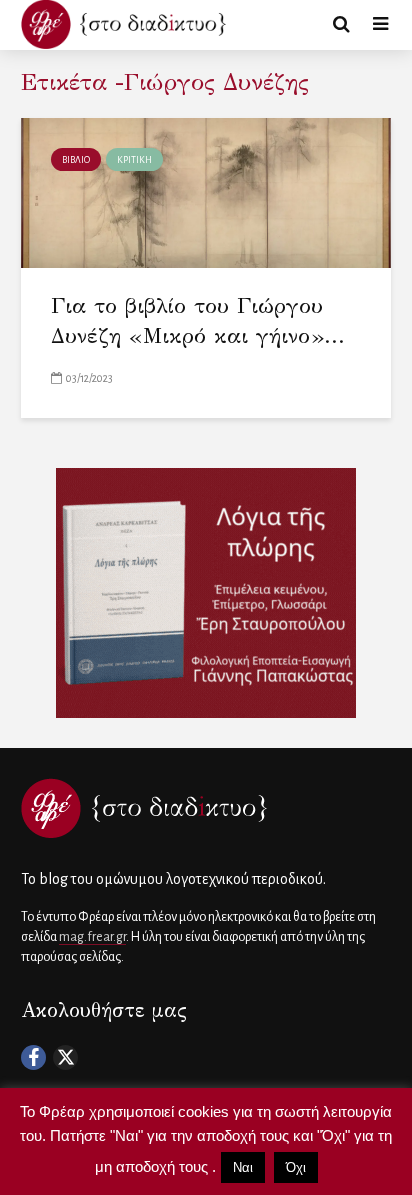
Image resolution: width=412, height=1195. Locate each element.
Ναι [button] (243, 1167)
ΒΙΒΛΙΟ (76, 160)
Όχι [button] (296, 1167)
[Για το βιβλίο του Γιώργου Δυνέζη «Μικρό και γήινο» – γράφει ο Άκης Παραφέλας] (206, 192)
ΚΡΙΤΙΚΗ (134, 160)
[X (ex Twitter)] (65, 1057)
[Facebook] (33, 1057)
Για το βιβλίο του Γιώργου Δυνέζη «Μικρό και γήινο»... (198, 320)
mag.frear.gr (92, 937)
